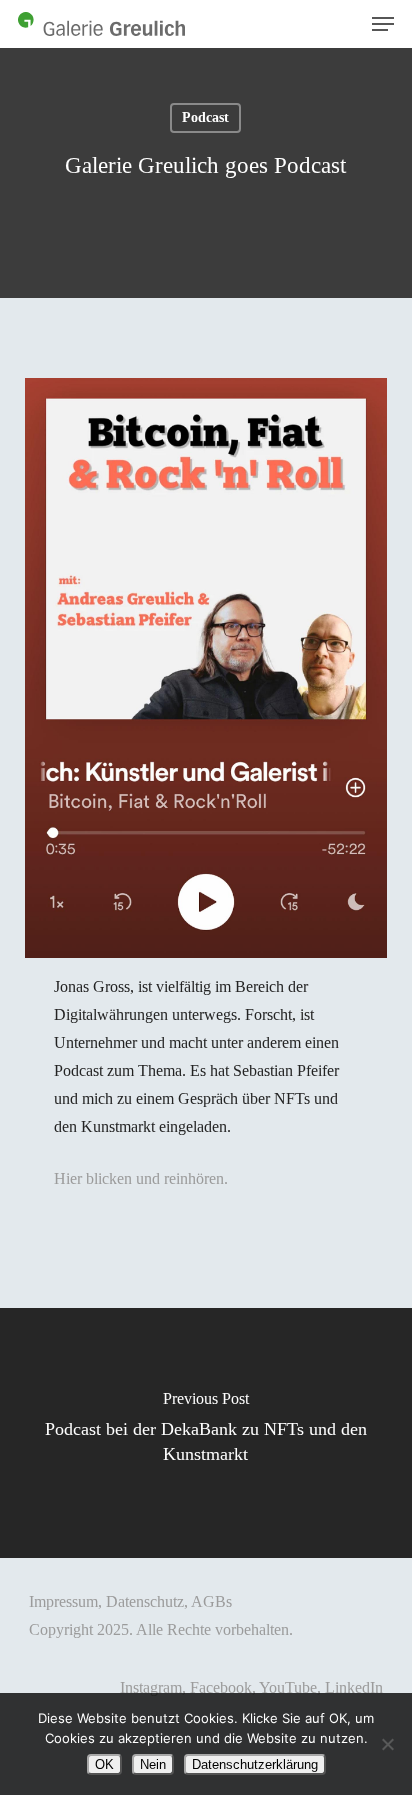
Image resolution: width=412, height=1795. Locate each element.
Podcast (205, 117)
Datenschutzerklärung (255, 1764)
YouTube (288, 1687)
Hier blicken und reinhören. (141, 1178)
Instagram (151, 1687)
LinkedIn (354, 1687)
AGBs (211, 1601)
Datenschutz (145, 1601)
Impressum (63, 1601)
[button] (383, 24)
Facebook (221, 1687)
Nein (153, 1764)
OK (104, 1764)
